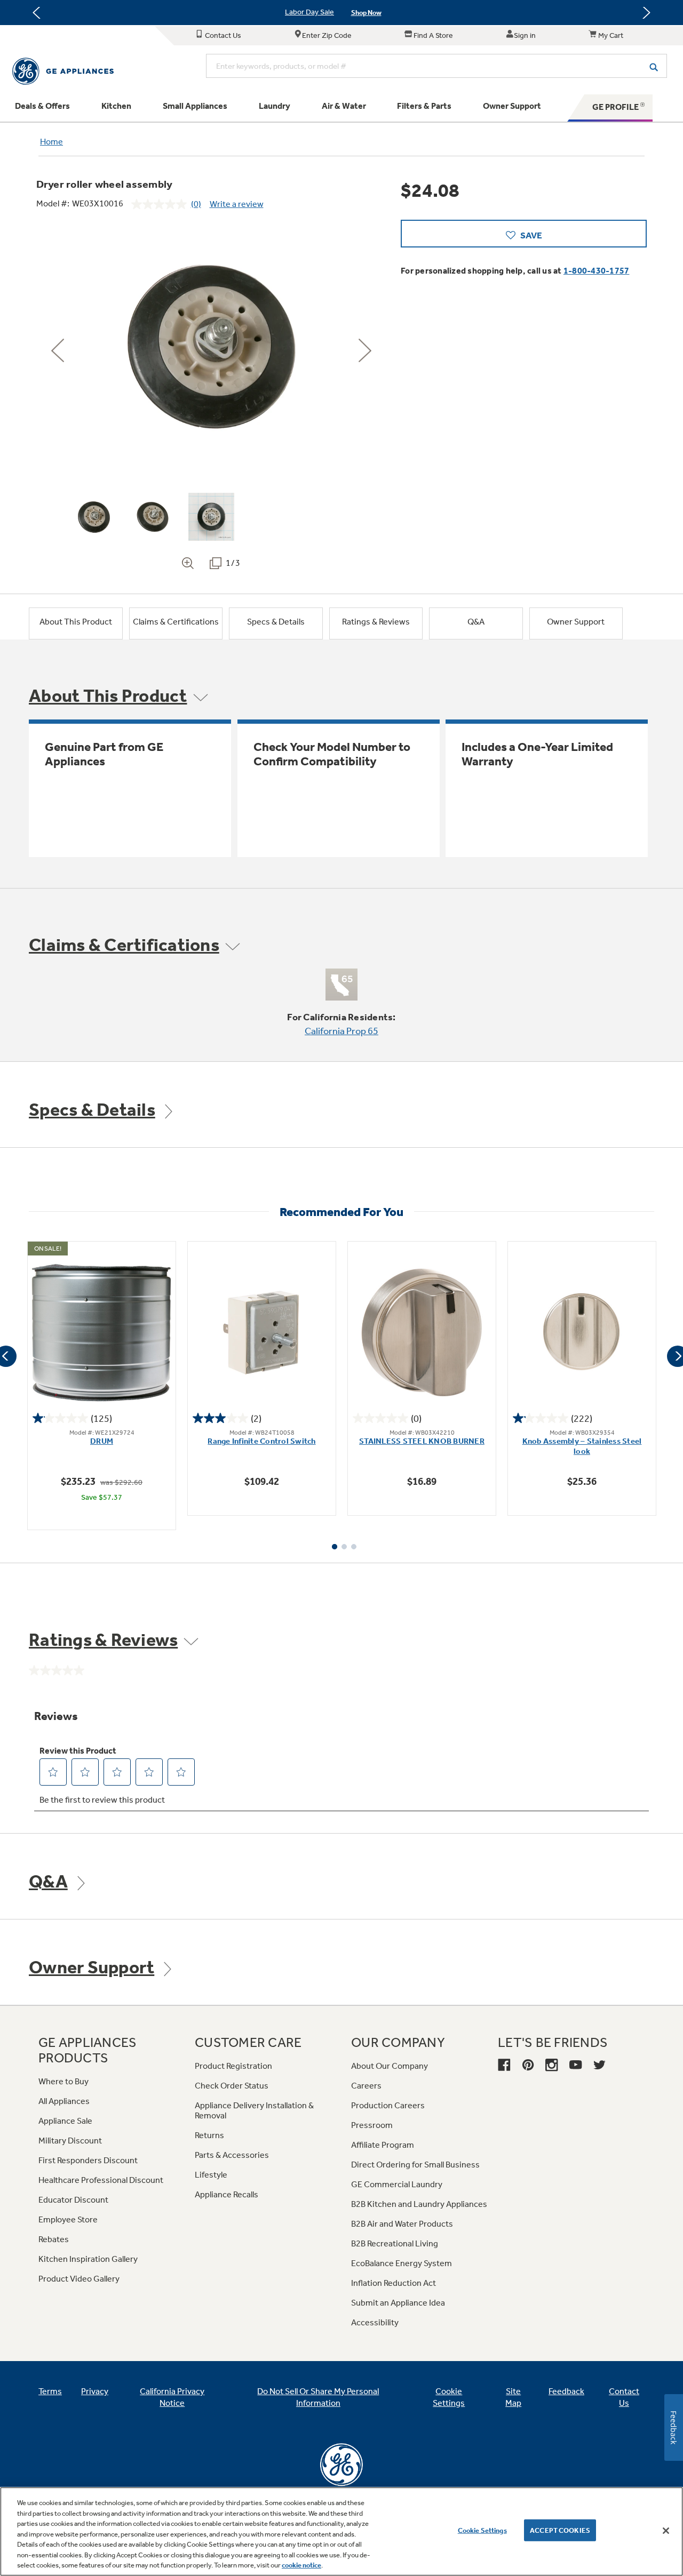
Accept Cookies (560, 2530)
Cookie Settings (482, 2530)
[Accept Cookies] (666, 2531)
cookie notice (301, 2565)
